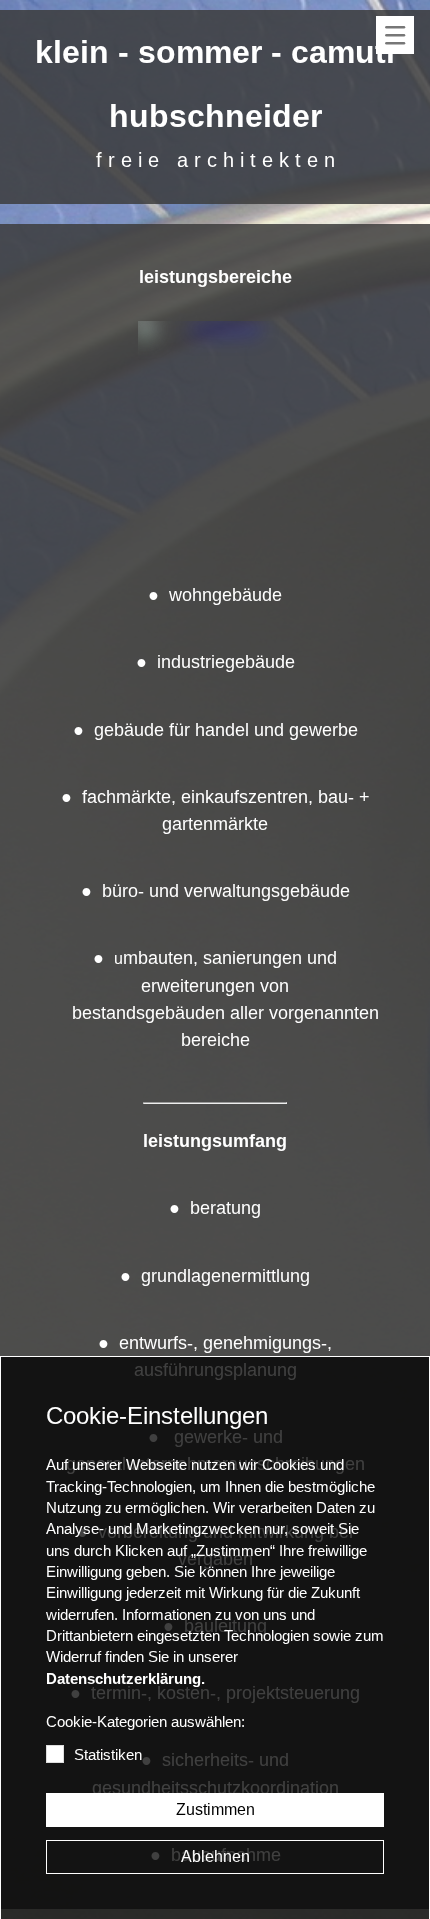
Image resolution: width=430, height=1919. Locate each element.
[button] (395, 35)
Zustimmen (215, 1809)
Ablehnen (215, 1856)
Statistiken (108, 1755)
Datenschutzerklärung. (125, 1679)
